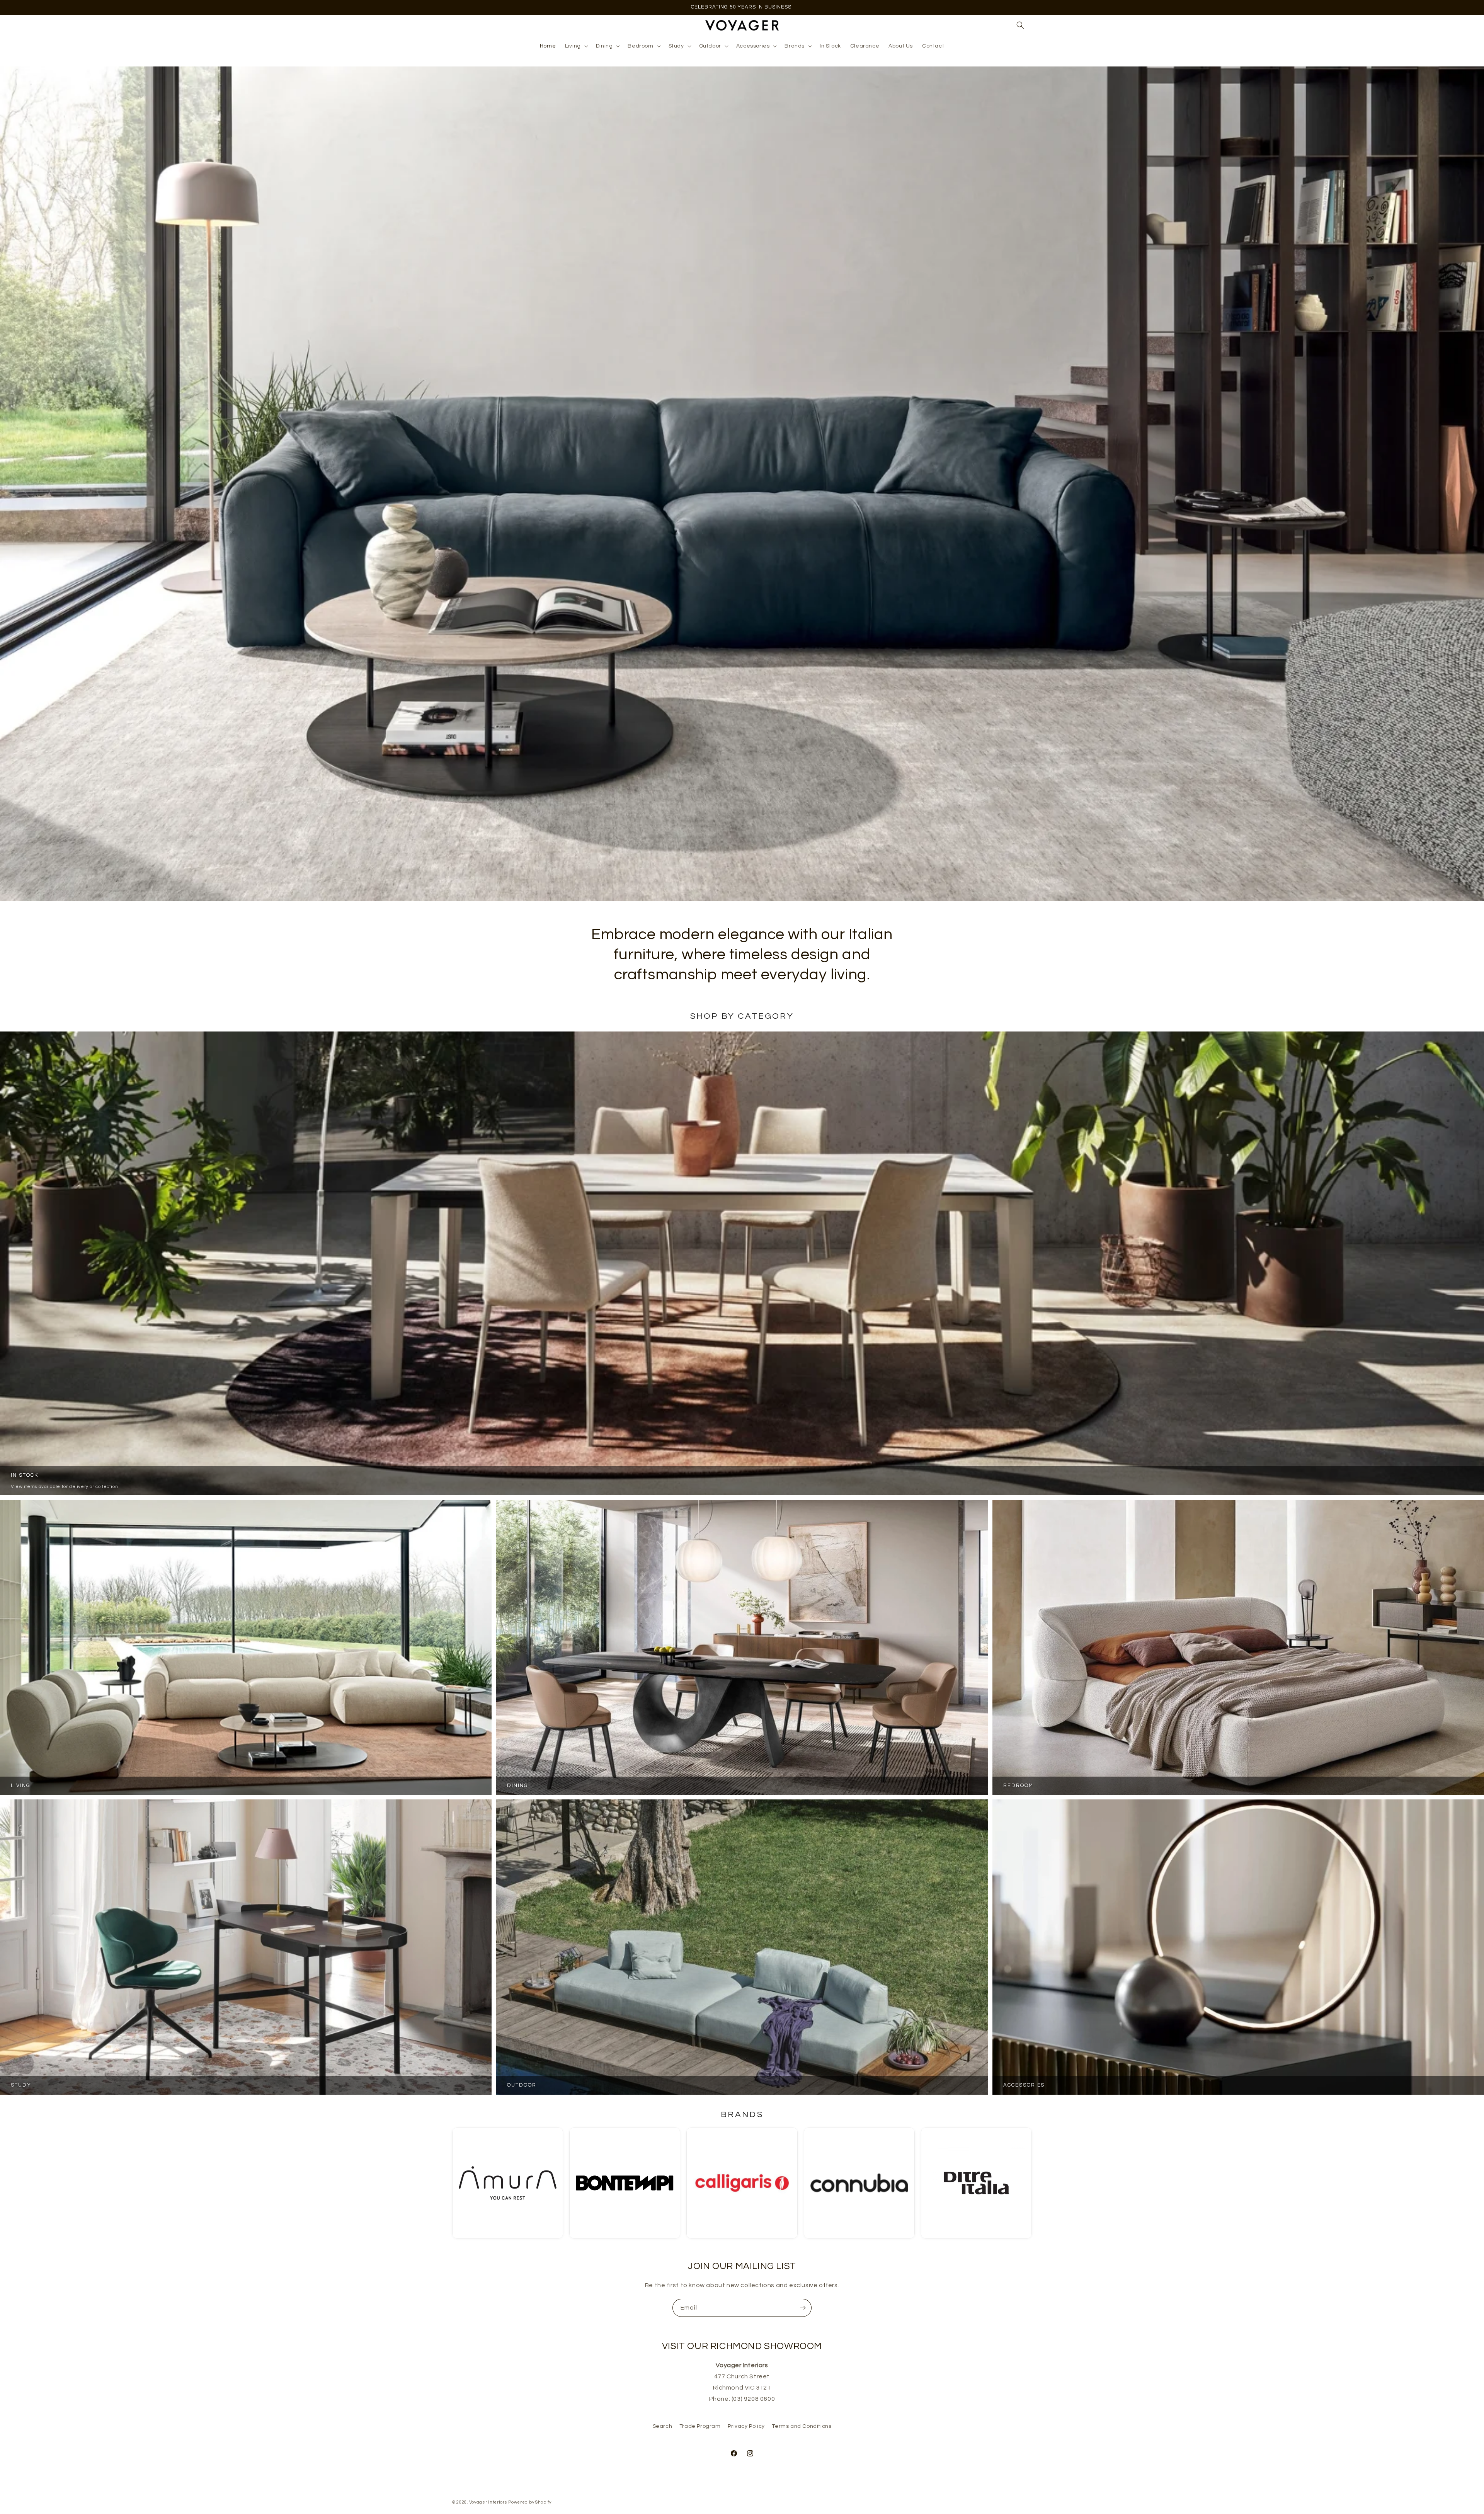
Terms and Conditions (802, 2426)
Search (663, 2426)
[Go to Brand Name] (508, 2183)
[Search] (1020, 25)
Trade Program (700, 2426)
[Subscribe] (803, 2308)
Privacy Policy (746, 2426)
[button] (576, 46)
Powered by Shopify (530, 2502)
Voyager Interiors (488, 2502)
